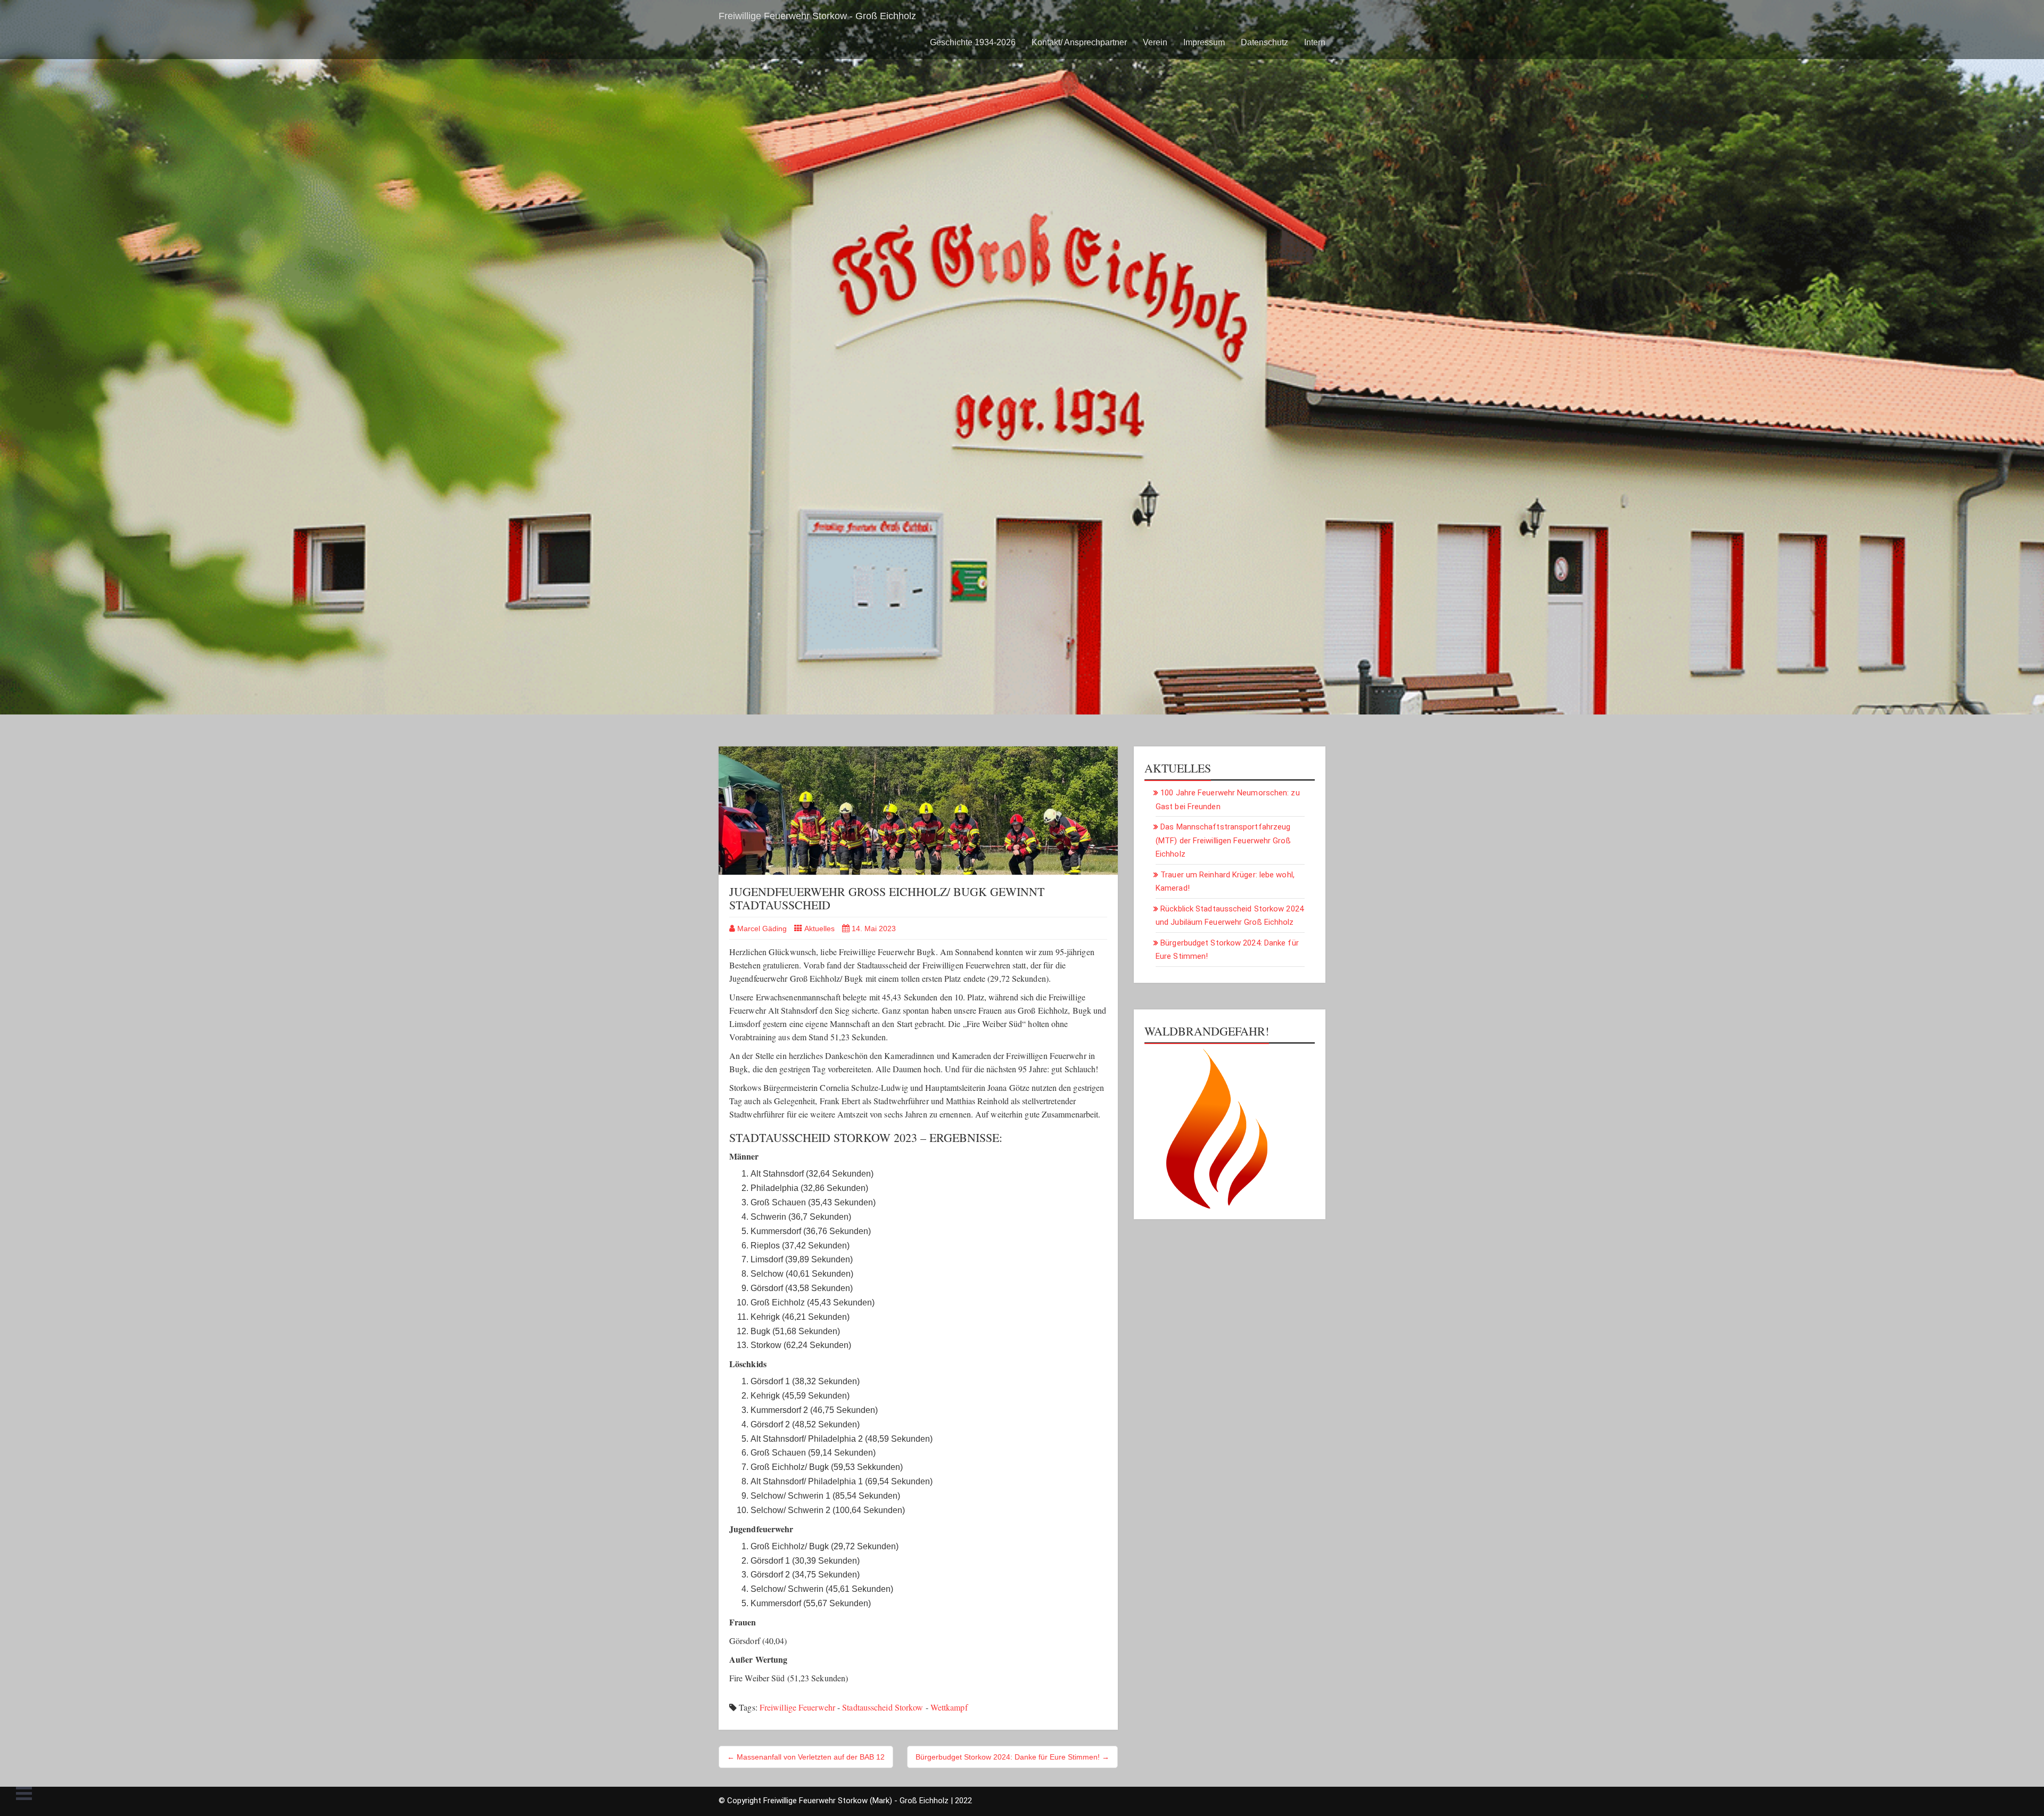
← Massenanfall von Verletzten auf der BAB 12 (806, 1757)
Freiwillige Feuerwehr (797, 1707)
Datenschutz (1264, 42)
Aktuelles (819, 928)
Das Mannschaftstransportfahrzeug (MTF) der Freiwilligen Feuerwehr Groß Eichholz (1223, 840)
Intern (1315, 42)
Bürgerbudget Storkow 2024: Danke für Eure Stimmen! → (1012, 1757)
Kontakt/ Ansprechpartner (1079, 42)
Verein (1155, 42)
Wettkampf (949, 1707)
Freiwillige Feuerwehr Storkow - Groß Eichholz (817, 16)
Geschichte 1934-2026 (973, 42)
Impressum (1204, 42)
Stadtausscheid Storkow (883, 1707)
